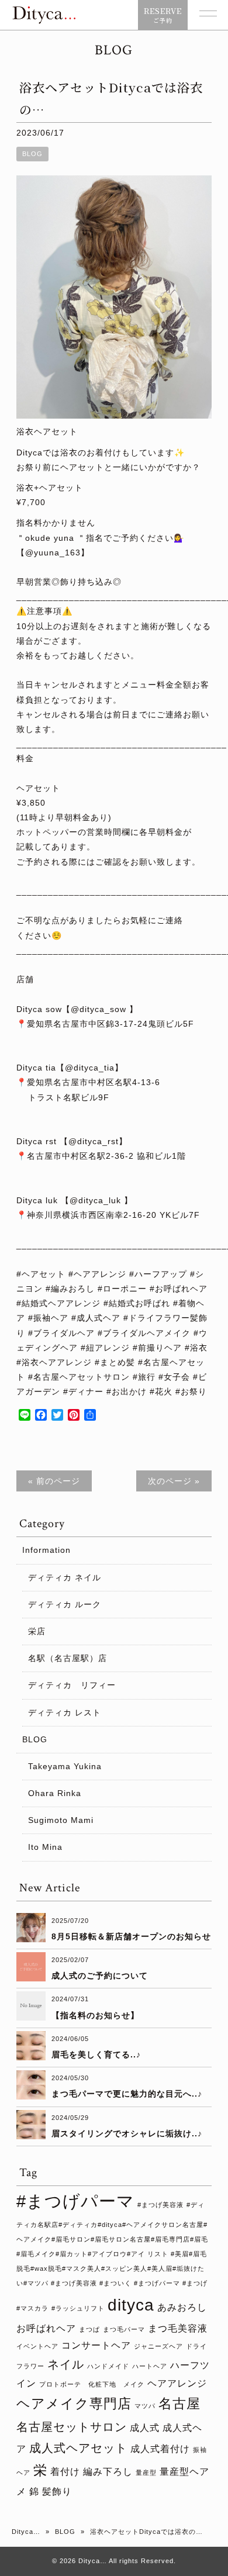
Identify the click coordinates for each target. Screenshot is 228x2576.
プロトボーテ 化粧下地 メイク (92, 2384)
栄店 (37, 1631)
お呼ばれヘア (46, 2328)
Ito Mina (45, 1847)
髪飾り (57, 2491)
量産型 (146, 2473)
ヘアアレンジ (177, 2383)
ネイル (66, 2364)
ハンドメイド (108, 2366)
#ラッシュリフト (78, 2308)
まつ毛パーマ (124, 2329)
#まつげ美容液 (160, 2205)
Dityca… (26, 2532)
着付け (65, 2471)
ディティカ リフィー (72, 1685)
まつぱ (89, 2329)
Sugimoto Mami (61, 1820)
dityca (131, 2305)
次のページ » (174, 1481)
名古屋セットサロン (72, 2427)
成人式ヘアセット (78, 2448)
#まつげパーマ (75, 2201)
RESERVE (163, 15)
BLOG (32, 154)
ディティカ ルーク (65, 1604)
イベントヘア (37, 2346)
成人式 (145, 2427)
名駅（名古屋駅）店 (68, 1658)
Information (46, 1550)
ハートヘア (150, 2366)
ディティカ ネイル (65, 1577)
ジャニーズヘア (158, 2346)
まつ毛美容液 (178, 2328)
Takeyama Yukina (65, 1766)
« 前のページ (54, 1481)
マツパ (145, 2406)
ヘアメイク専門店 (74, 2404)
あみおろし (182, 2307)
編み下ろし (108, 2471)
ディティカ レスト (65, 1712)
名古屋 (179, 2404)
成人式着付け (160, 2449)
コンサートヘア (96, 2345)
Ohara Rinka (55, 1793)
